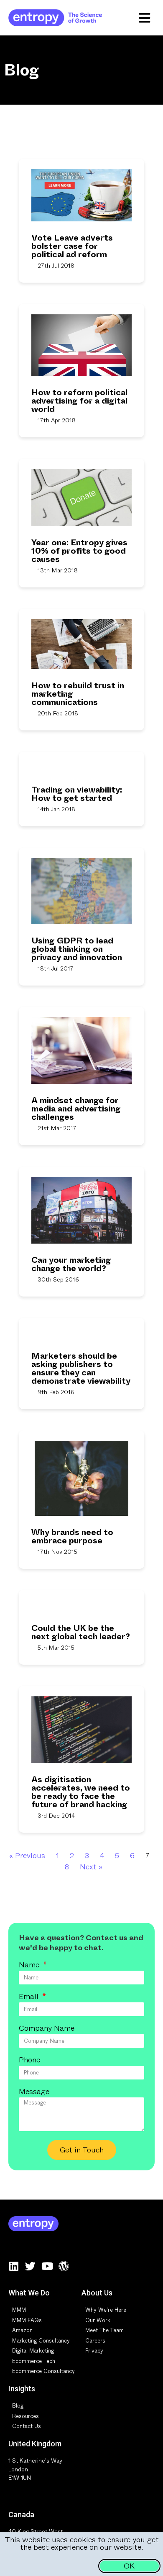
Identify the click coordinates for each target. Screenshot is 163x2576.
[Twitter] (30, 2266)
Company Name (47, 2029)
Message (34, 2092)
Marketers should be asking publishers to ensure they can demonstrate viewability (81, 1368)
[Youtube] (47, 2266)
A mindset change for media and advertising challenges (76, 1109)
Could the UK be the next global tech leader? (81, 1632)
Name (30, 1966)
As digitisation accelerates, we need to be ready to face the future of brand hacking (81, 1792)
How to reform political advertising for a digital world (79, 401)
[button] (145, 18)
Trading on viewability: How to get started (77, 794)
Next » (91, 1867)
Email (30, 1997)
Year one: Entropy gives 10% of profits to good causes (79, 551)
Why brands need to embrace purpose (72, 1536)
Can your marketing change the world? (71, 1264)
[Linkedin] (14, 2266)
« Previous (27, 1856)
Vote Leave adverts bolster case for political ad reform (72, 246)
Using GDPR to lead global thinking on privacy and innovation (77, 949)
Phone (29, 2061)
